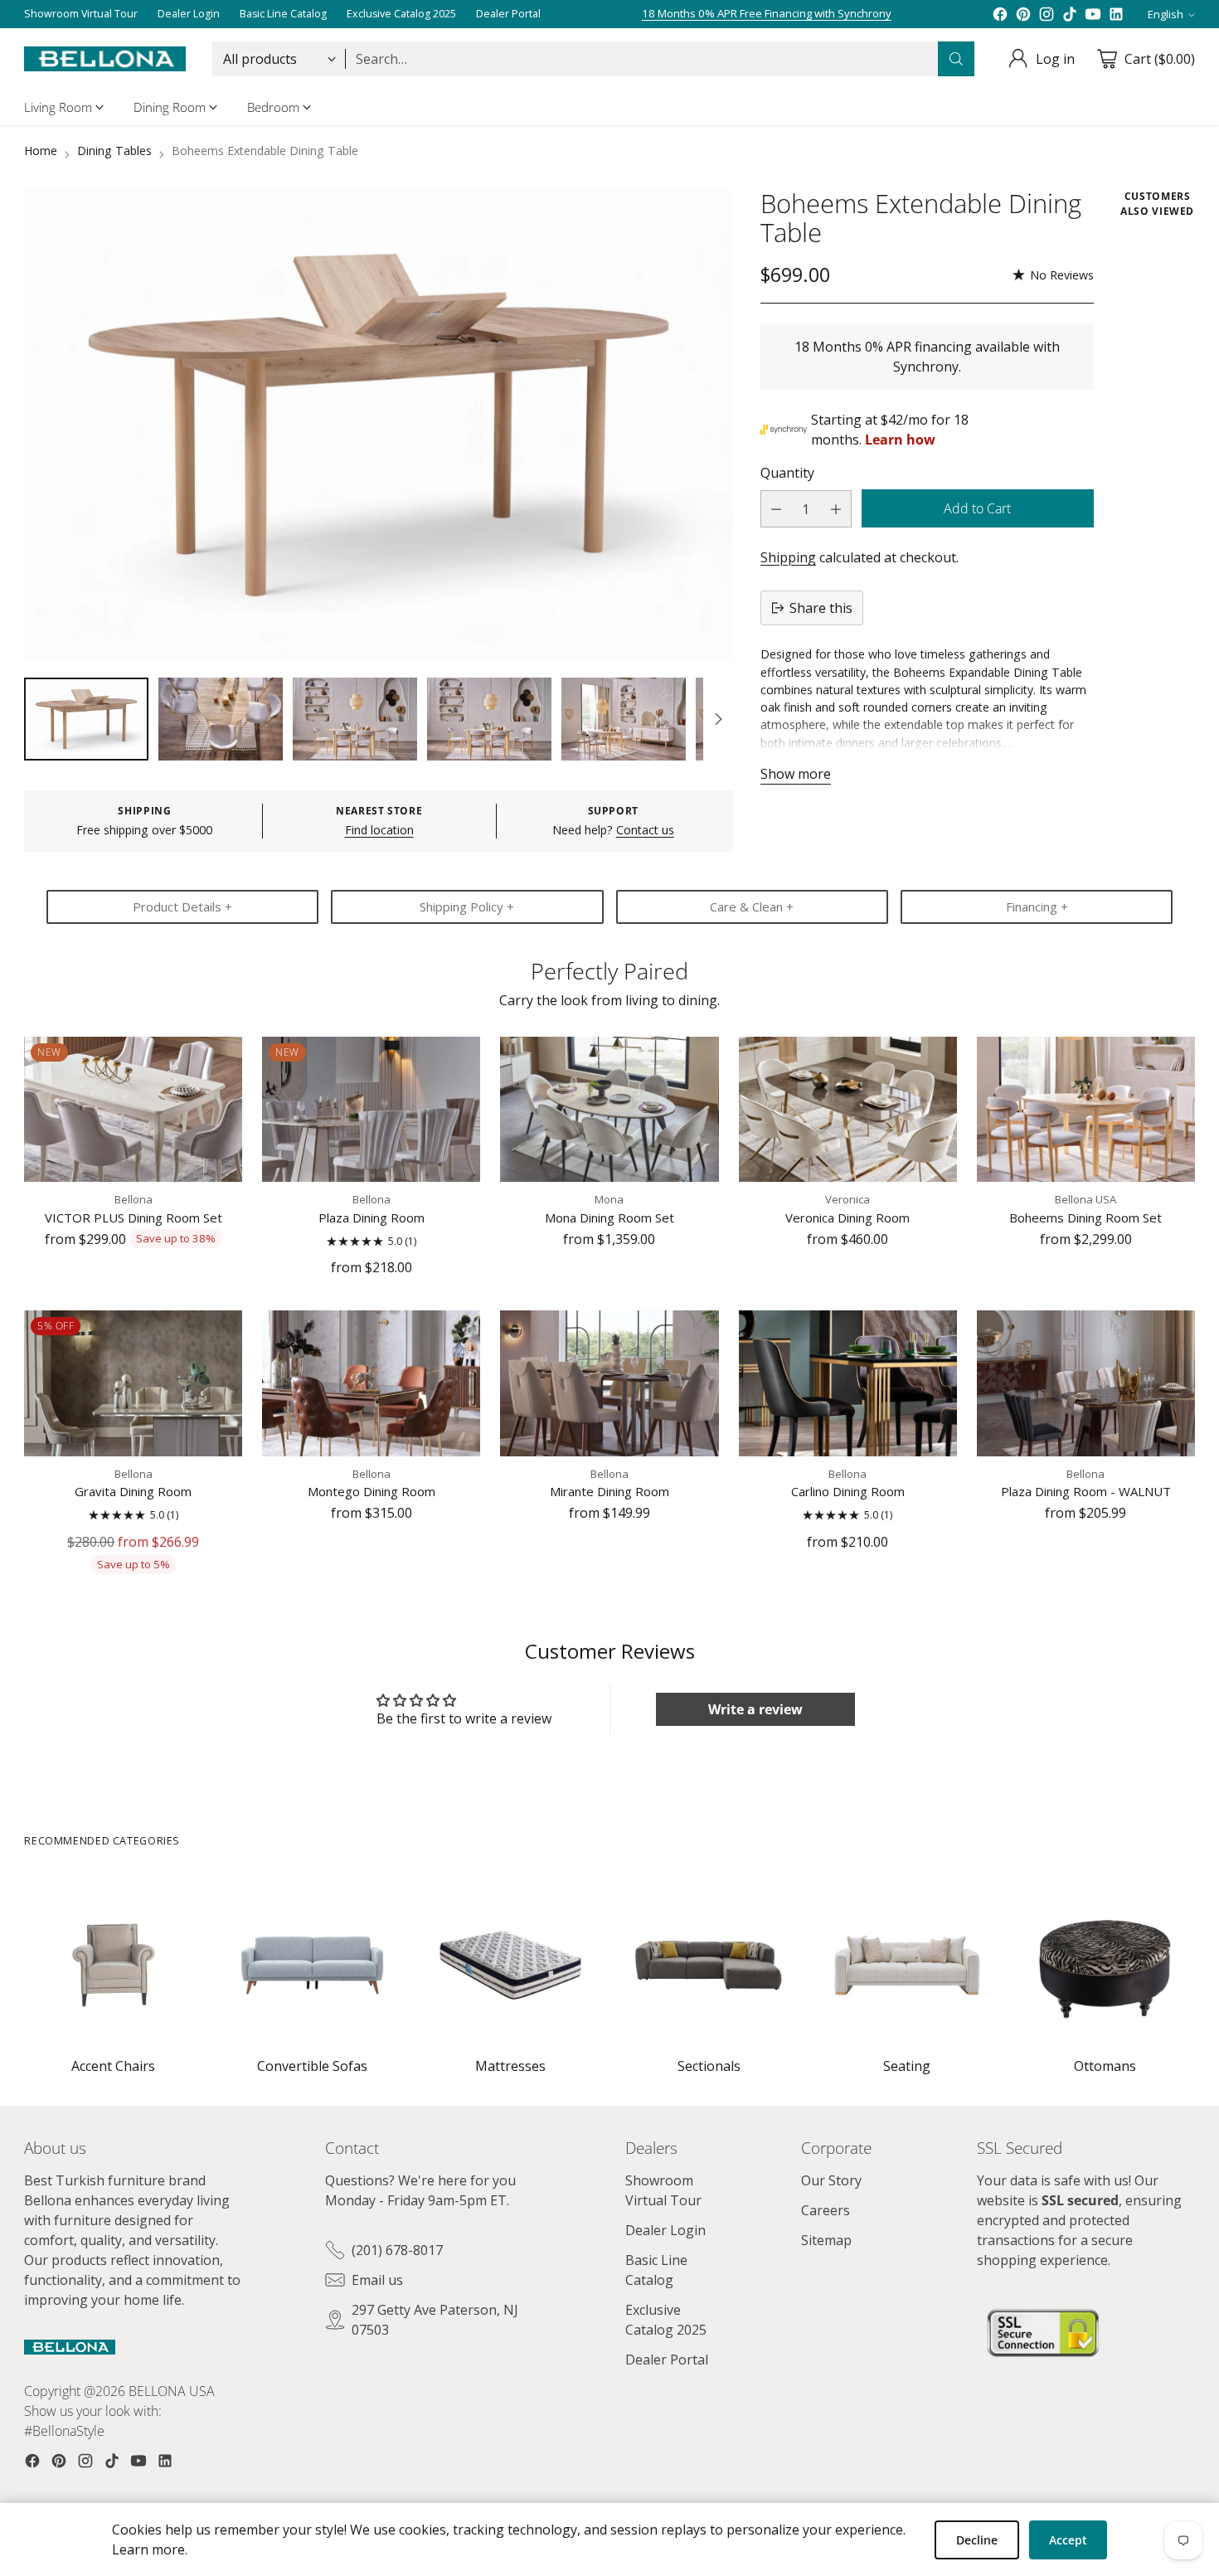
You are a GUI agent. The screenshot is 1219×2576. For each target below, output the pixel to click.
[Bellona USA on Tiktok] (1070, 14)
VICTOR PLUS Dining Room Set (134, 1218)
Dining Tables (114, 151)
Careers (826, 2210)
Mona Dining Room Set (609, 1218)
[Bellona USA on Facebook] (1000, 14)
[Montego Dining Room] (371, 1383)
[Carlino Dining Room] (848, 1383)
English (1166, 14)
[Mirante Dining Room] (609, 1383)
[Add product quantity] (836, 509)
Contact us (645, 830)
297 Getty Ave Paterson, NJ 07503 (435, 2320)
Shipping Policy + (467, 906)
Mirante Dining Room (609, 1491)
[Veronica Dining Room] (848, 1109)
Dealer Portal (667, 2360)
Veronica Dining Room (847, 1218)
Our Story (831, 2180)
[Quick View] (221, 1058)
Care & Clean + (752, 906)
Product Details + (182, 906)
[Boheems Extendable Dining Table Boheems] (378, 425)
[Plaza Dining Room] (371, 1109)
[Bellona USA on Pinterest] (1023, 14)
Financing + (1037, 906)
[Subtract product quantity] (776, 509)
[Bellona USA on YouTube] (1093, 14)
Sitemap (826, 2240)
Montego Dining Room (372, 1491)
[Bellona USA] (105, 59)
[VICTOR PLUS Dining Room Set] (133, 1109)
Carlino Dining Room (848, 1491)
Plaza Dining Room (372, 1218)
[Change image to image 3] (355, 719)
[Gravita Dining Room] (133, 1383)
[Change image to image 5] (624, 719)
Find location (379, 830)
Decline (977, 2540)
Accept (1068, 2540)
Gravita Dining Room (133, 1491)
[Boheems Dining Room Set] (1086, 1109)
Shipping (788, 557)
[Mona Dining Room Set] (609, 1109)
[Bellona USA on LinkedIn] (1116, 14)
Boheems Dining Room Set (1085, 1218)
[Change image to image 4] (489, 719)
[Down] (718, 719)
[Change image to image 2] (221, 719)
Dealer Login (665, 2230)
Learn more (148, 2549)
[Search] (956, 59)
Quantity (787, 473)
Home (41, 151)
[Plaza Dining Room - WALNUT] (1086, 1383)
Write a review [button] (755, 1709)
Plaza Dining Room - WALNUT (1086, 1491)
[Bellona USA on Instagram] (1047, 14)
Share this (821, 608)
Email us (377, 2280)
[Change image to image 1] (86, 719)
